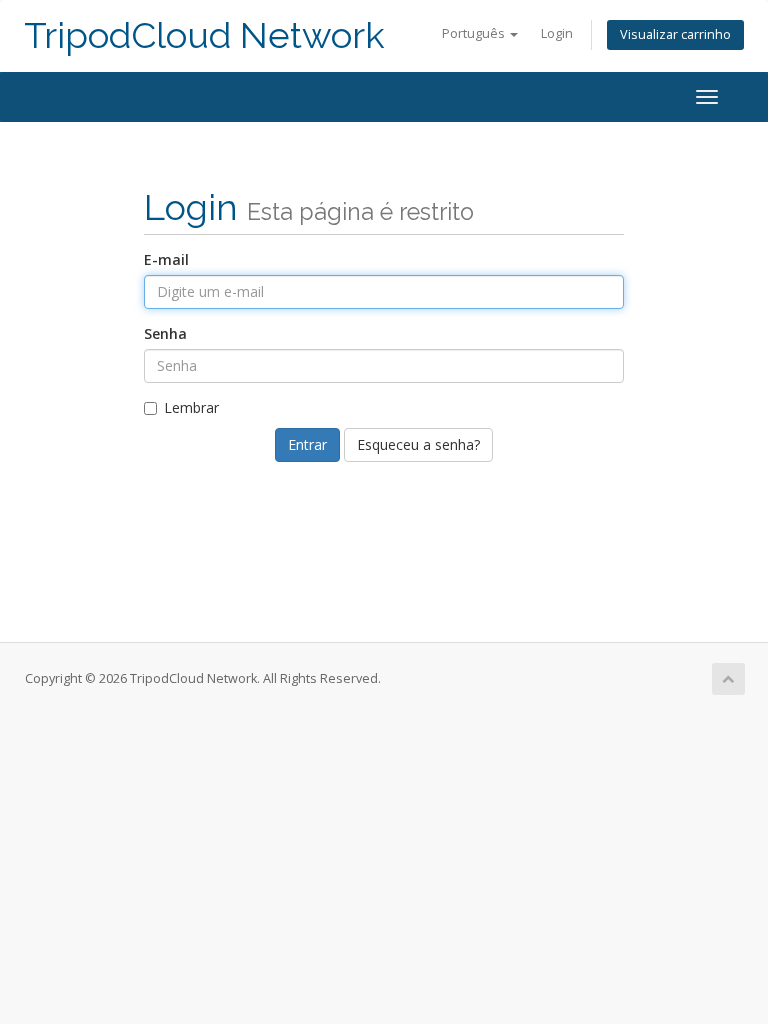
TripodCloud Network (204, 35)
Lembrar (191, 407)
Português (475, 33)
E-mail (166, 259)
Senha (165, 333)
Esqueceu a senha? (418, 444)
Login (557, 33)
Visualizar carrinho (675, 34)
